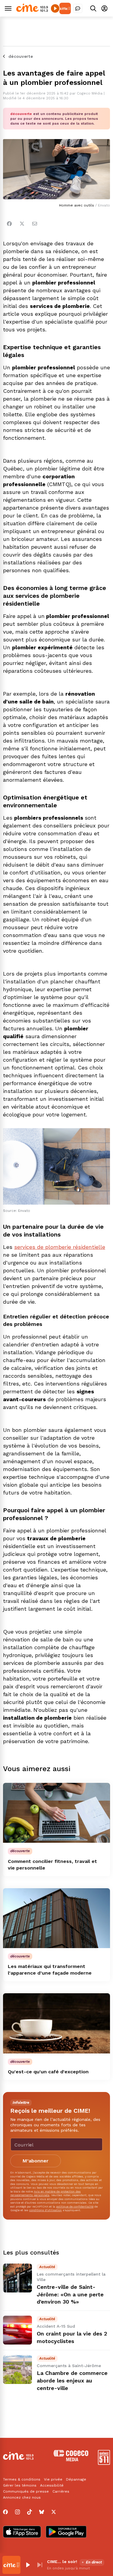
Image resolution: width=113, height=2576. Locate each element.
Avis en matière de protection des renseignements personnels (46, 2193)
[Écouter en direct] (55, 8)
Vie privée (53, 2479)
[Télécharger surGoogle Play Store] (66, 2532)
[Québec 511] (104, 2463)
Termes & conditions (22, 2479)
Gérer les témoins (20, 2485)
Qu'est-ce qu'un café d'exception (48, 2072)
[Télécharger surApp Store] (22, 2532)
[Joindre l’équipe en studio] (78, 8)
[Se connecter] (104, 8)
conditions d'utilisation (46, 2210)
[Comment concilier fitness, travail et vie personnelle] (56, 1813)
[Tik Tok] (30, 2512)
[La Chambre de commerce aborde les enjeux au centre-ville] (17, 2370)
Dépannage (76, 2479)
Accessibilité (52, 2485)
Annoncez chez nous (22, 2497)
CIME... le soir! (62, 2562)
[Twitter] (22, 224)
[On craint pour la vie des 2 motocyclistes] (17, 2330)
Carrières (61, 2491)
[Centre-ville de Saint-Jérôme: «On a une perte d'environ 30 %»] (17, 2278)
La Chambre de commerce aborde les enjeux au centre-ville (72, 2380)
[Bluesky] (42, 2512)
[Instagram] (17, 2512)
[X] (54, 2512)
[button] (28, 2565)
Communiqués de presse (26, 2491)
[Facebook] (9, 224)
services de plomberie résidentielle (60, 1247)
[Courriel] (35, 224)
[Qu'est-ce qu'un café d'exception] (56, 2023)
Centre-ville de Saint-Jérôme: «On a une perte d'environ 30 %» (70, 2294)
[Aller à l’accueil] (32, 10)
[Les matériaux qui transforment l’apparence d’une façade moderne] (56, 1918)
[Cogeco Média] (71, 2460)
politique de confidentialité (75, 2207)
